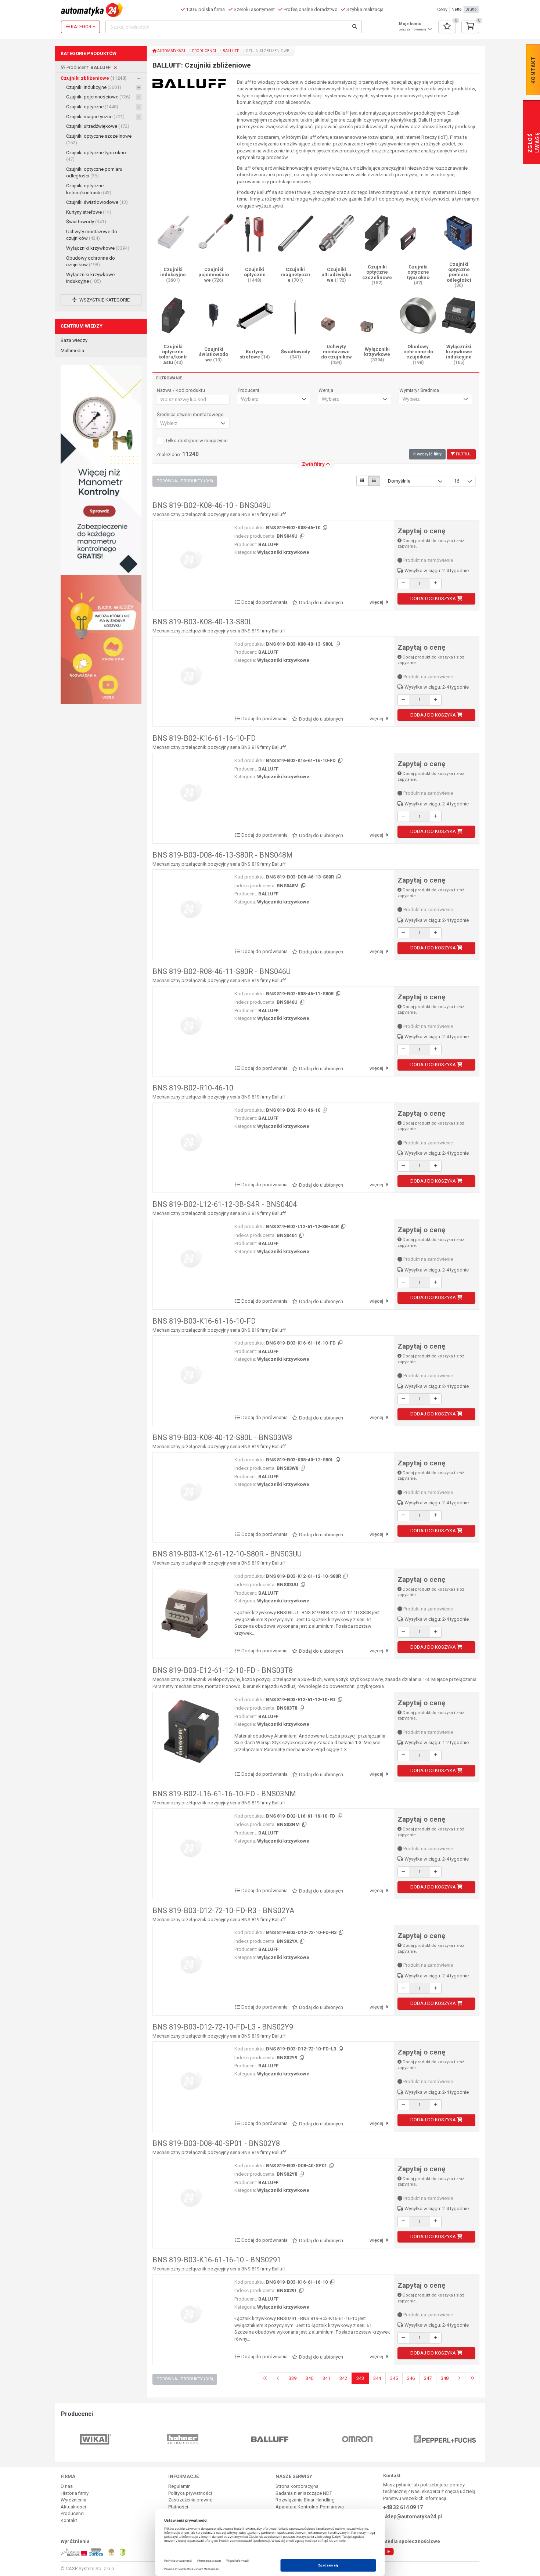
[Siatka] (362, 481)
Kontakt (69, 2520)
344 (377, 2378)
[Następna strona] (459, 2379)
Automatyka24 (171, 51)
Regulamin (179, 2486)
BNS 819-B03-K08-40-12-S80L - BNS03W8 (222, 1437)
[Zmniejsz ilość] (403, 584)
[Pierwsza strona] (265, 2379)
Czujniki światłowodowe (97, 202)
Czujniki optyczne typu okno (96, 156)
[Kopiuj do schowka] (324, 528)
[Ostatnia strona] (472, 2379)
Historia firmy (75, 2493)
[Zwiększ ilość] (436, 584)
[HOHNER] (183, 2439)
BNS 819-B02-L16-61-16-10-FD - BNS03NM (224, 1794)
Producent (249, 390)
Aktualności (73, 2507)
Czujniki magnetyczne (95, 117)
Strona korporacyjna (297, 2486)
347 (428, 2378)
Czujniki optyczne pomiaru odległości (94, 173)
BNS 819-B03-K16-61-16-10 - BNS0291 (217, 2260)
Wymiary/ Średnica (419, 390)
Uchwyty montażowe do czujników (92, 235)
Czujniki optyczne (92, 107)
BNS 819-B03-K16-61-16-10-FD (204, 1321)
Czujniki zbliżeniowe (94, 78)
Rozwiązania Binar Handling (305, 2500)
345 (394, 2378)
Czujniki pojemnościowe (98, 97)
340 (309, 2378)
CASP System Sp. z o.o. (91, 2568)
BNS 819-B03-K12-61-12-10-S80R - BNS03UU (227, 1554)
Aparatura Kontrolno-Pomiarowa (310, 2507)
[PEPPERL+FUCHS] (445, 2439)
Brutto (471, 9)
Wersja (326, 390)
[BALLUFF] (270, 2439)
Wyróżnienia (73, 2500)
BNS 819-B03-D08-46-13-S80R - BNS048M (223, 855)
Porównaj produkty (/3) (185, 481)
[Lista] (374, 481)
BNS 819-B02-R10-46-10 (193, 1088)
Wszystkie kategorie (104, 300)
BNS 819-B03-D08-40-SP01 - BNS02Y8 (216, 2143)
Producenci (204, 51)
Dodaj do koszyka (434, 598)
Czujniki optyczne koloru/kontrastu (89, 189)
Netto (457, 9)
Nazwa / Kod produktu (181, 390)
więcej (377, 602)
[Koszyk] (470, 27)
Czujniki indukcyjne (94, 87)
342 (343, 2378)
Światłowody (86, 222)
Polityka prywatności (190, 2493)
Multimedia (72, 351)
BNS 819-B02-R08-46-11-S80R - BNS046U (222, 971)
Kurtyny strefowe (89, 212)
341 (326, 2378)
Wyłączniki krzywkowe (98, 248)
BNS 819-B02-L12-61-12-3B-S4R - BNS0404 (225, 1204)
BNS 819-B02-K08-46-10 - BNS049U (212, 505)
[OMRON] (357, 2439)
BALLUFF (231, 51)
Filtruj (463, 454)
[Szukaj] (355, 27)
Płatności (178, 2507)
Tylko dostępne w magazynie (196, 441)
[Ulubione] (447, 27)
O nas (67, 2486)
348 (445, 2378)
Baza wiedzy (74, 340)
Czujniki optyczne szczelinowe (99, 140)
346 (411, 2378)
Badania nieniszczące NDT (304, 2493)
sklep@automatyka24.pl (413, 2517)
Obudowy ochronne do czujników (91, 261)
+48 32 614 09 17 (403, 2507)
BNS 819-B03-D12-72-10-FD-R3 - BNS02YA (223, 1911)
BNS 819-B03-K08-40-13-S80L (202, 622)
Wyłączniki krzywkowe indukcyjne (90, 278)
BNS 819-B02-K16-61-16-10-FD (204, 738)
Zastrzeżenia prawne (190, 2500)
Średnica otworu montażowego (190, 415)
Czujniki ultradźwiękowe (98, 126)
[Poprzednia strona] (278, 2379)
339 (293, 2378)
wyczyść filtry (429, 454)
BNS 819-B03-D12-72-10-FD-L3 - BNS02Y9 (223, 2027)
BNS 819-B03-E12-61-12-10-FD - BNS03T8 (223, 1670)
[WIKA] (96, 2439)
